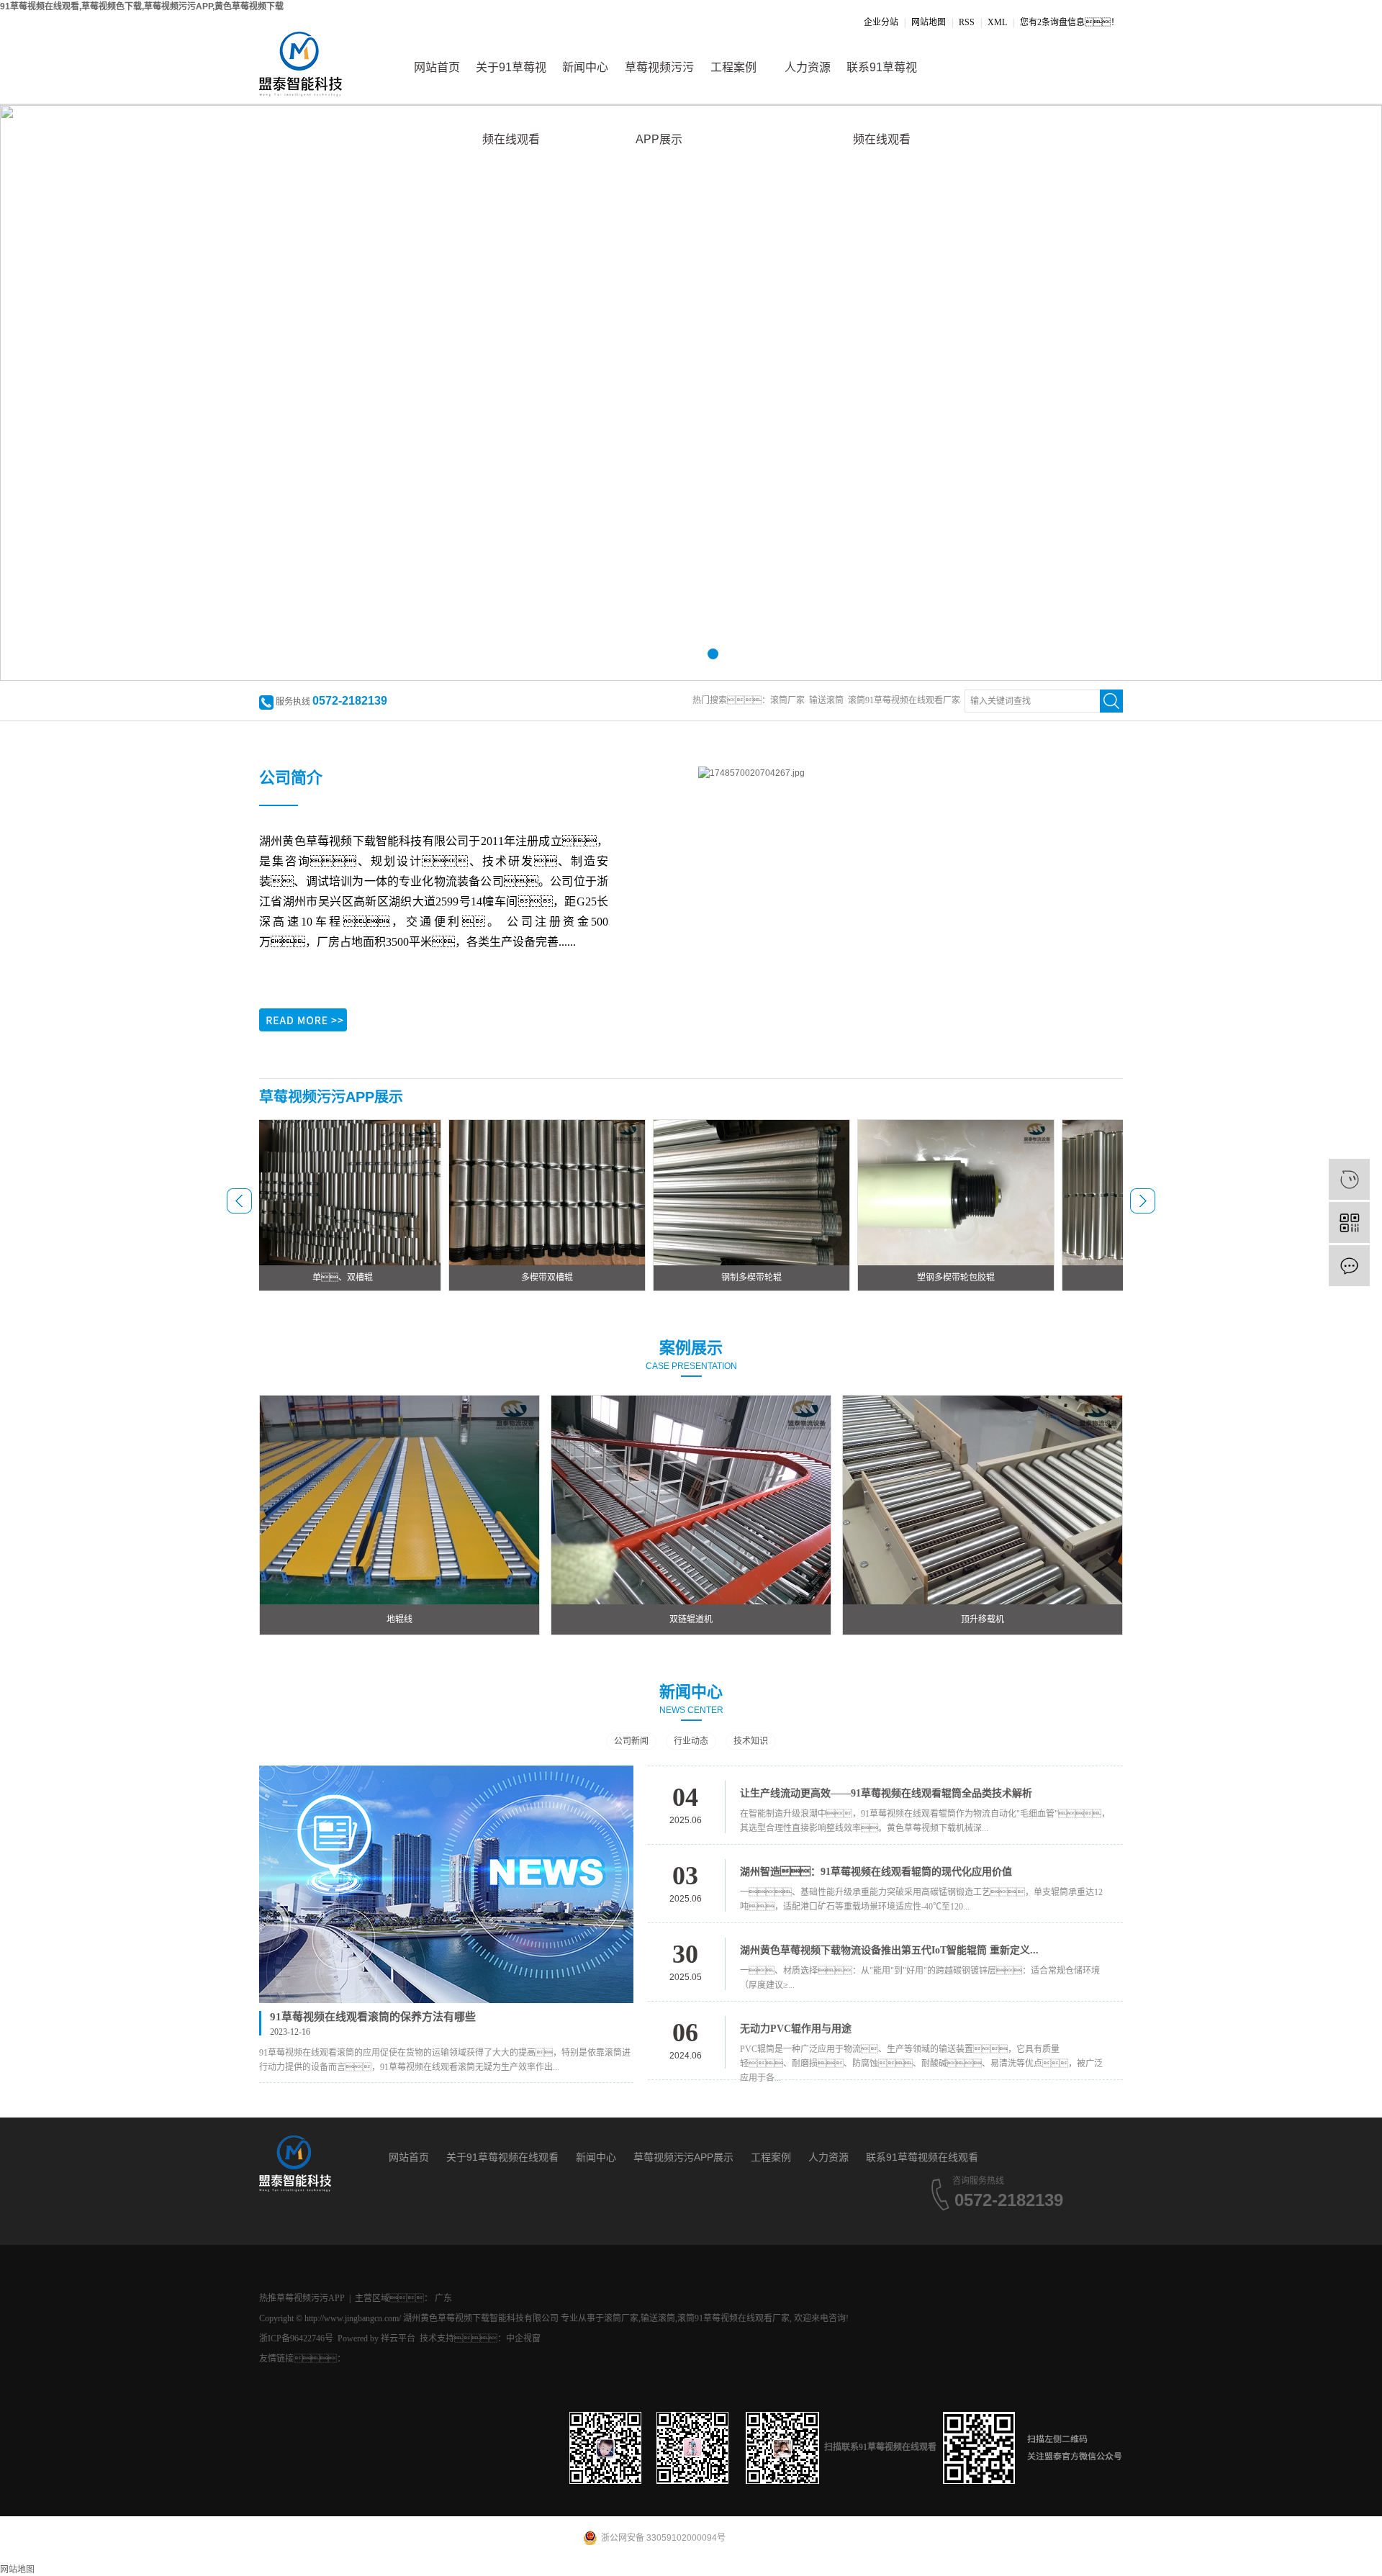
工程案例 (733, 67)
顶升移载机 (983, 1619)
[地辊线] (399, 1499)
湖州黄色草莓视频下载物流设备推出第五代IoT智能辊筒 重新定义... (889, 1950)
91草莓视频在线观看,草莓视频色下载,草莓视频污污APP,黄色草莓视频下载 (142, 6)
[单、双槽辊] (294, 1192)
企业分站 (881, 22)
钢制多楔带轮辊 (703, 1278)
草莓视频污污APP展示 (659, 82)
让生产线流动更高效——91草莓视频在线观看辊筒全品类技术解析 (886, 1793)
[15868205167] (1349, 1179)
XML (997, 22)
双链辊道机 (691, 1619)
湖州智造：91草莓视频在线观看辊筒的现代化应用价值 (876, 1872)
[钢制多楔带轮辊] (703, 1192)
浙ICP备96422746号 (296, 2338)
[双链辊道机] (691, 1499)
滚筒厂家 (787, 700)
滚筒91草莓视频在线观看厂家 (904, 700)
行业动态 (691, 1741)
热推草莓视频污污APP (302, 2298)
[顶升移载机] (983, 1499)
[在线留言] (1349, 1266)
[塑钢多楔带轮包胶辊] (907, 1192)
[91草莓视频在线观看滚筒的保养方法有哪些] (446, 1884)
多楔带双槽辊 (498, 1278)
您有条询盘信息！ (1070, 22)
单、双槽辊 (294, 1278)
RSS (967, 22)
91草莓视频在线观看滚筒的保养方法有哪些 (373, 2017)
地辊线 (399, 1619)
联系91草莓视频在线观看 (882, 82)
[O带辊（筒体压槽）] (1111, 1192)
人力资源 (808, 67)
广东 (443, 2298)
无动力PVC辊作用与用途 (796, 2029)
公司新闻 (631, 1741)
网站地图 (929, 22)
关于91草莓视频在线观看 (511, 82)
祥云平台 (398, 2338)
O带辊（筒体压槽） (1112, 1278)
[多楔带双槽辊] (498, 1192)
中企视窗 (523, 2338)
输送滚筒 (826, 700)
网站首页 (437, 67)
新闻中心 (585, 67)
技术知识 (751, 1741)
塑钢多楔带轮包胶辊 (907, 1278)
